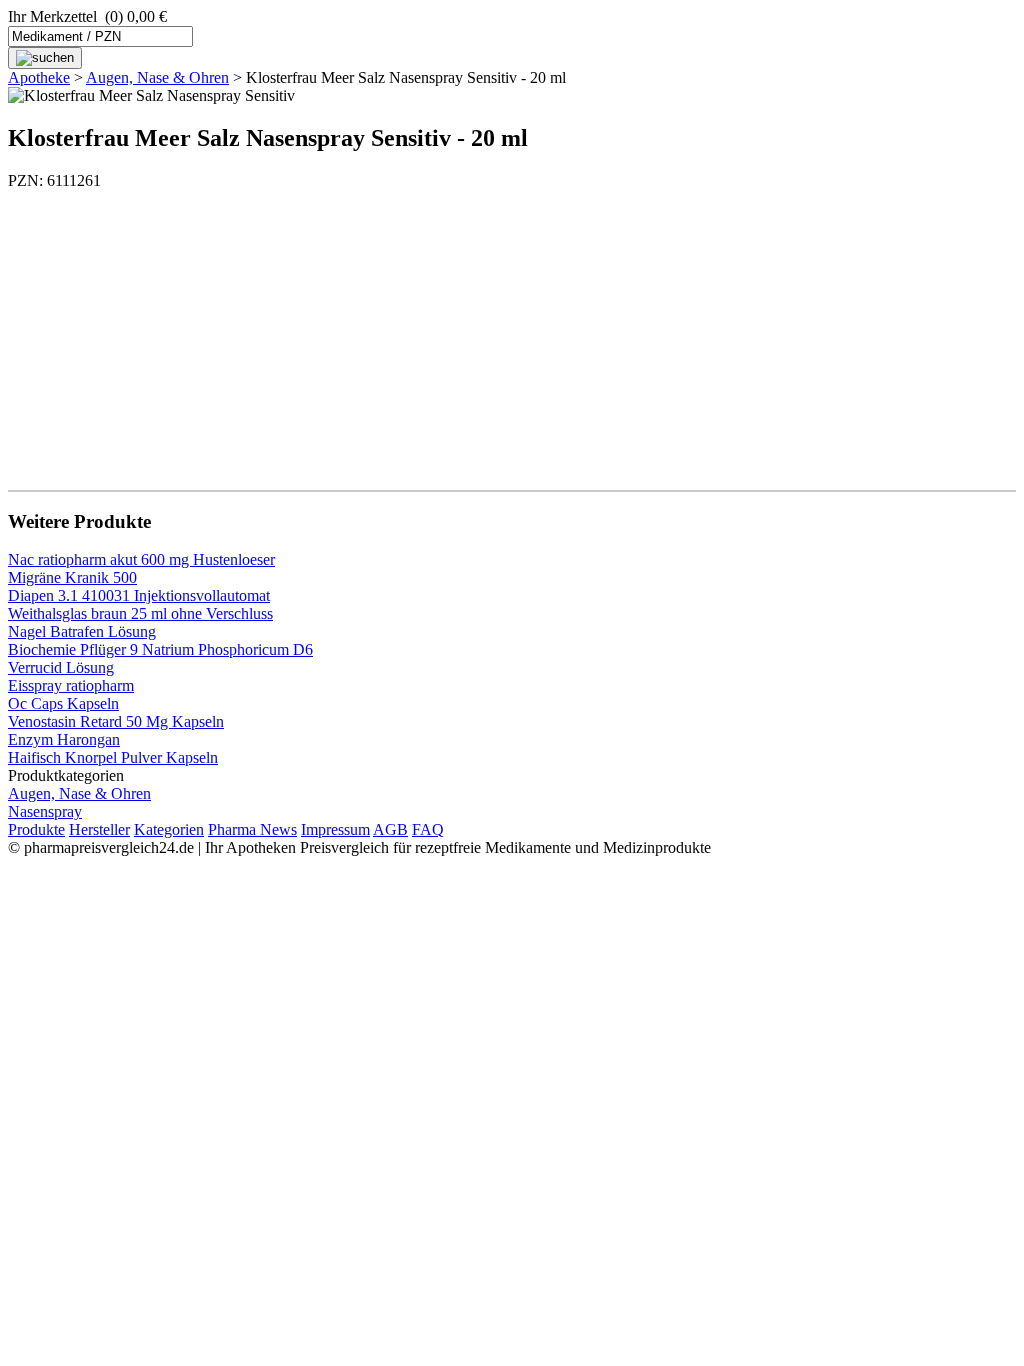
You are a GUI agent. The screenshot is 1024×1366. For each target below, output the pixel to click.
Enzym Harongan (64, 739)
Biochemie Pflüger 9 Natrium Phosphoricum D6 (160, 649)
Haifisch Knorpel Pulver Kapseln (113, 757)
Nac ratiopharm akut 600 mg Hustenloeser (141, 559)
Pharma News (252, 829)
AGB (390, 829)
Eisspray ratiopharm (71, 685)
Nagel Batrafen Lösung (82, 631)
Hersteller (99, 829)
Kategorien (169, 829)
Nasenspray (45, 811)
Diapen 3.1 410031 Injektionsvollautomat (139, 595)
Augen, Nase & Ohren (157, 77)
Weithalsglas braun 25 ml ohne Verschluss (140, 613)
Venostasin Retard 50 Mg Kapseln (116, 721)
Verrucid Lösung (61, 667)
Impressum (335, 829)
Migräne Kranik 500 (72, 577)
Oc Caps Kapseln (63, 703)
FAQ (428, 829)
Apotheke (39, 77)
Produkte (36, 829)
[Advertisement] (512, 330)
